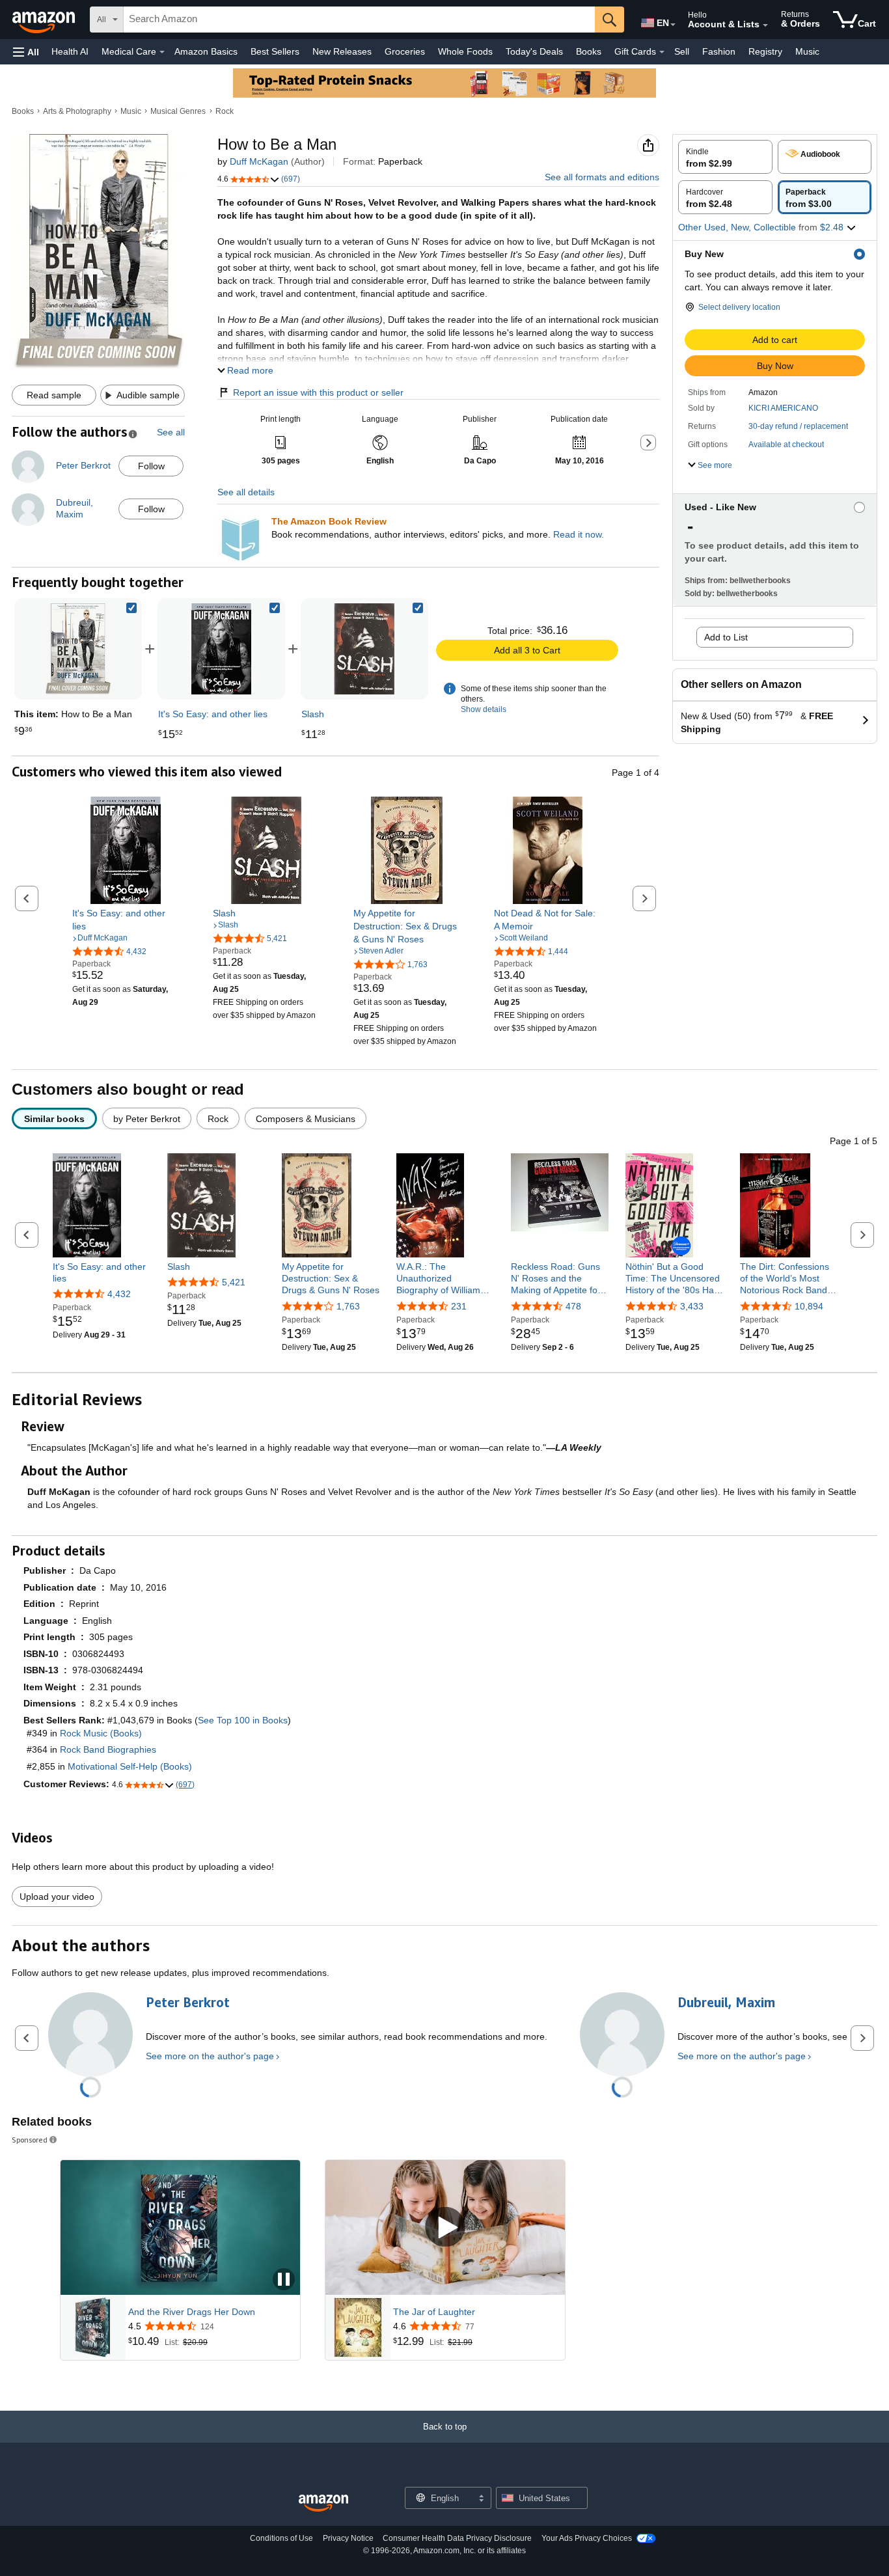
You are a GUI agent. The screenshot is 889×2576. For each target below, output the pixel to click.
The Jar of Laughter (434, 2312)
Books (589, 51)
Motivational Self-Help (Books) (130, 1766)
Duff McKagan (259, 161)
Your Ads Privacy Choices (587, 2538)
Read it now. (579, 534)
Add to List (726, 637)
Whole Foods (465, 51)
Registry (765, 51)
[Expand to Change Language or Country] (673, 25)
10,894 (809, 1306)
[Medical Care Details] (162, 52)
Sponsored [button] (30, 2140)
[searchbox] (359, 20)
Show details (484, 709)
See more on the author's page (210, 2056)
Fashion (719, 51)
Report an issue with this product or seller (318, 392)
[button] (26, 52)
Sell (682, 51)
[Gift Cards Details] (662, 52)
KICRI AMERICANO (783, 408)
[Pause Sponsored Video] (284, 2280)
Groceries (405, 51)
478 (573, 1306)
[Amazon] (45, 20)
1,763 (348, 1306)
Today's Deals (534, 51)
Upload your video (57, 1897)
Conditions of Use (281, 2538)
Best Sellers (275, 51)
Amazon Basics (206, 51)
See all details (246, 492)
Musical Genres (178, 111)
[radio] (725, 157)
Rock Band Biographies (108, 1749)
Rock (225, 111)
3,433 (692, 1306)
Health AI (70, 51)
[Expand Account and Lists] (765, 25)
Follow (151, 466)
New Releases (342, 51)
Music (807, 51)
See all (171, 432)
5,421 (234, 1282)
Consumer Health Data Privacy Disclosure (457, 2538)
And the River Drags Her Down (192, 2312)
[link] (221, 649)
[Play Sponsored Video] (445, 2227)
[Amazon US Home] (323, 2503)
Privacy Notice (348, 2538)
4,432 (119, 1294)
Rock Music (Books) (101, 1733)
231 (459, 1306)
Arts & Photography (77, 111)
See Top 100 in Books (243, 1720)
